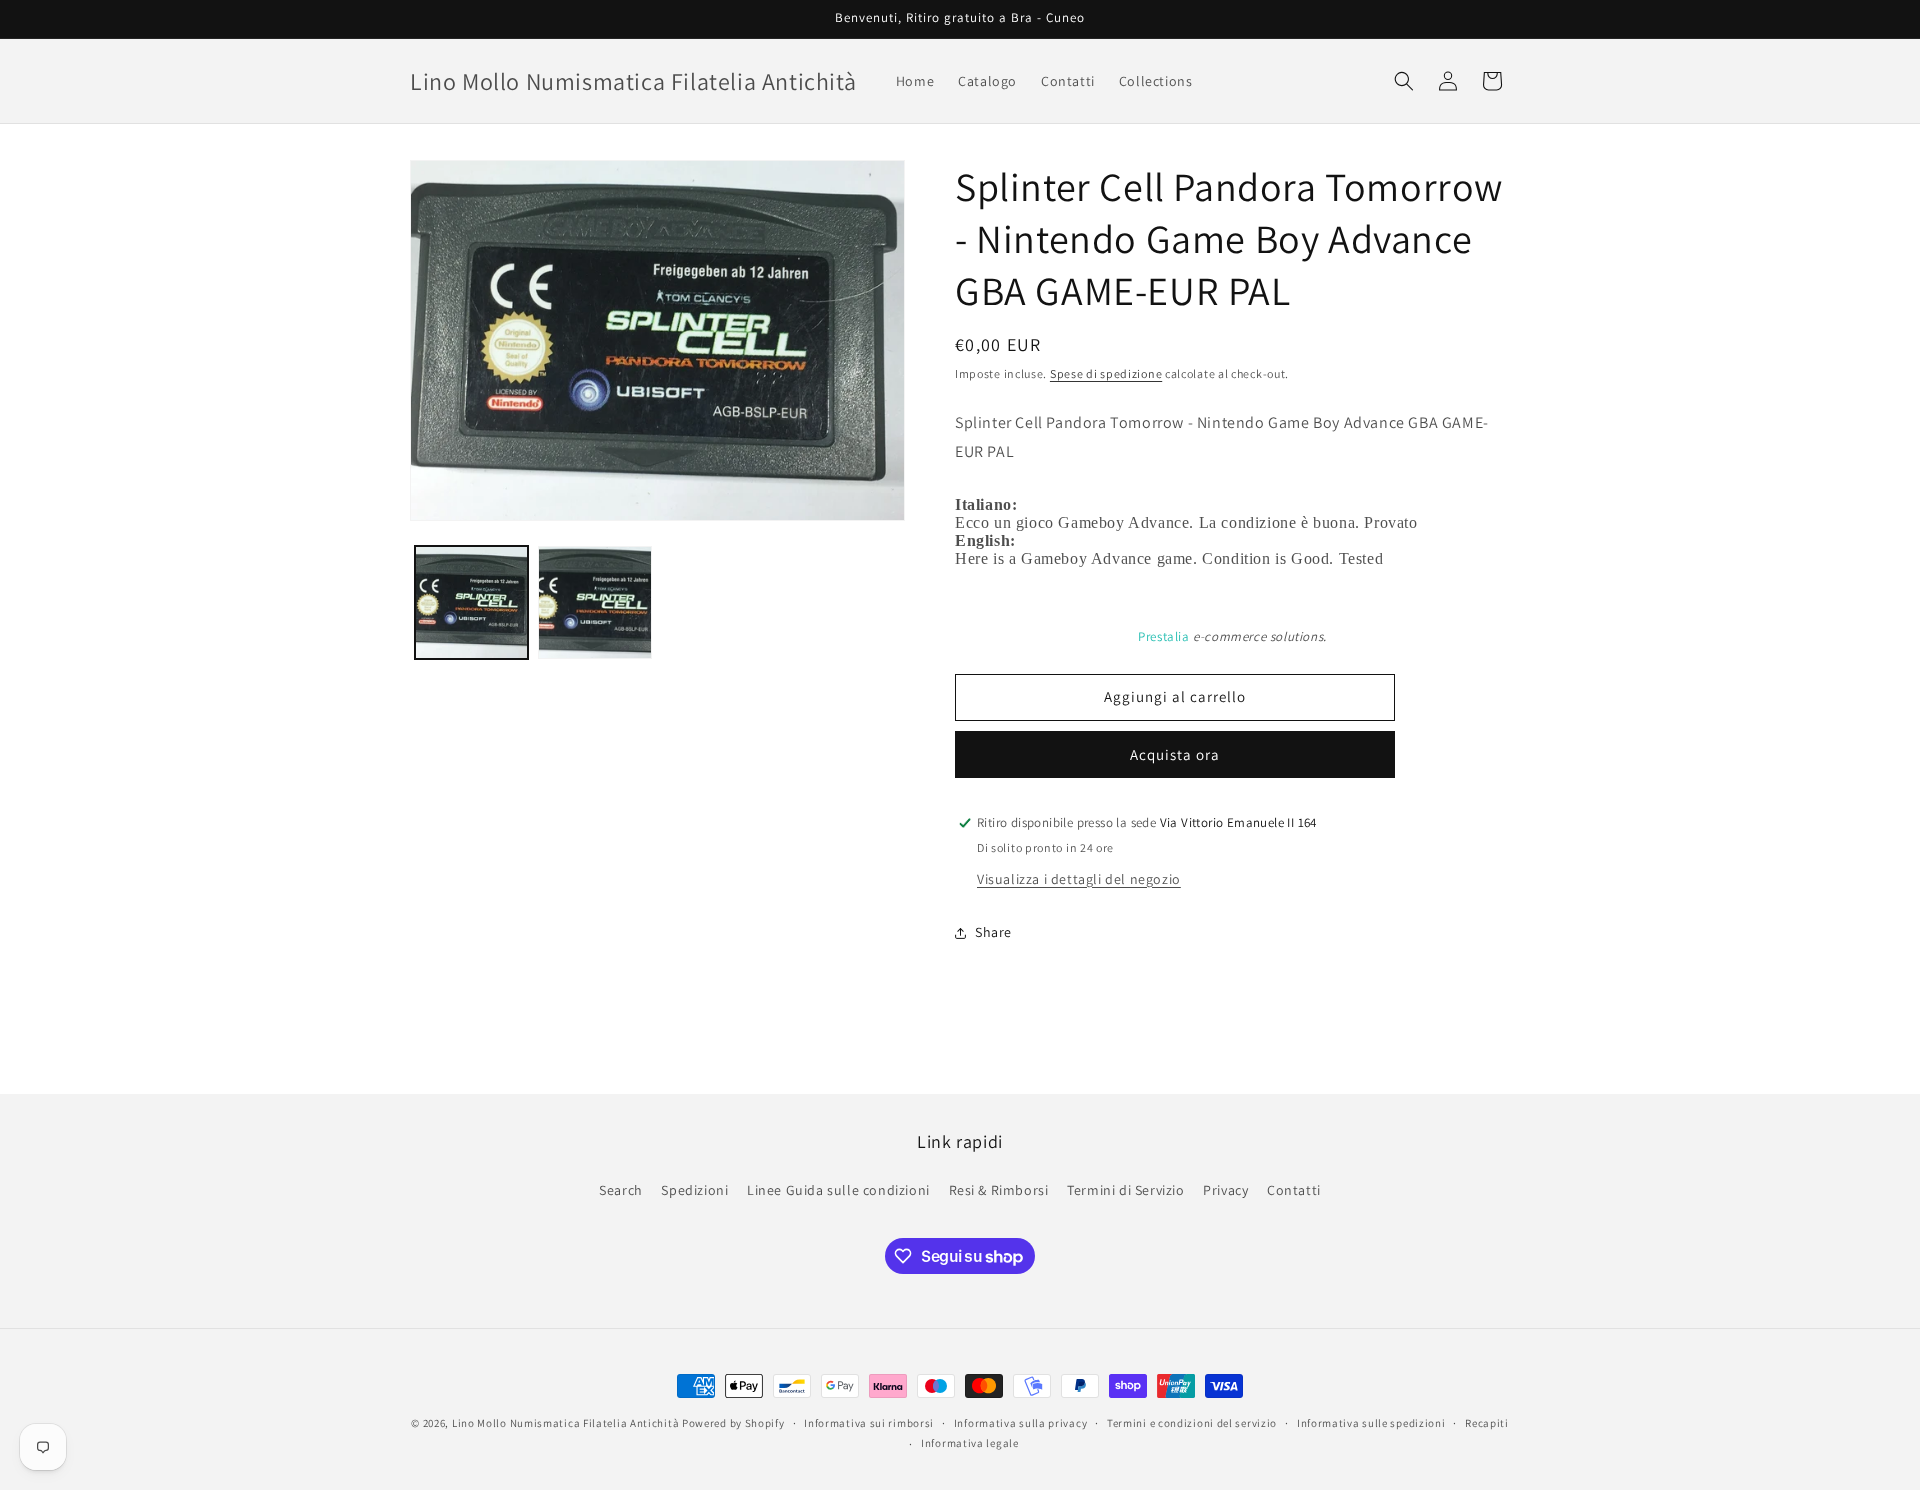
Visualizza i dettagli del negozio (1079, 879)
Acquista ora (1175, 754)
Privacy (1225, 1190)
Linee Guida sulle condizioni (838, 1190)
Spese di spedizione (1106, 373)
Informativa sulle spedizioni (1371, 1423)
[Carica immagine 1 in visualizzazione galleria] (471, 602)
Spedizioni (694, 1190)
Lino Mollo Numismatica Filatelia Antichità (565, 1423)
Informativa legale (970, 1443)
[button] (1404, 81)
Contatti (1294, 1190)
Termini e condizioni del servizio (1192, 1423)
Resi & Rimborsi (999, 1190)
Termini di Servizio (1125, 1190)
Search (621, 1190)
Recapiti (1487, 1423)
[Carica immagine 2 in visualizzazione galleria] (594, 602)
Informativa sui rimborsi (869, 1423)
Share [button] (993, 932)
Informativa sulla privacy (1021, 1423)
